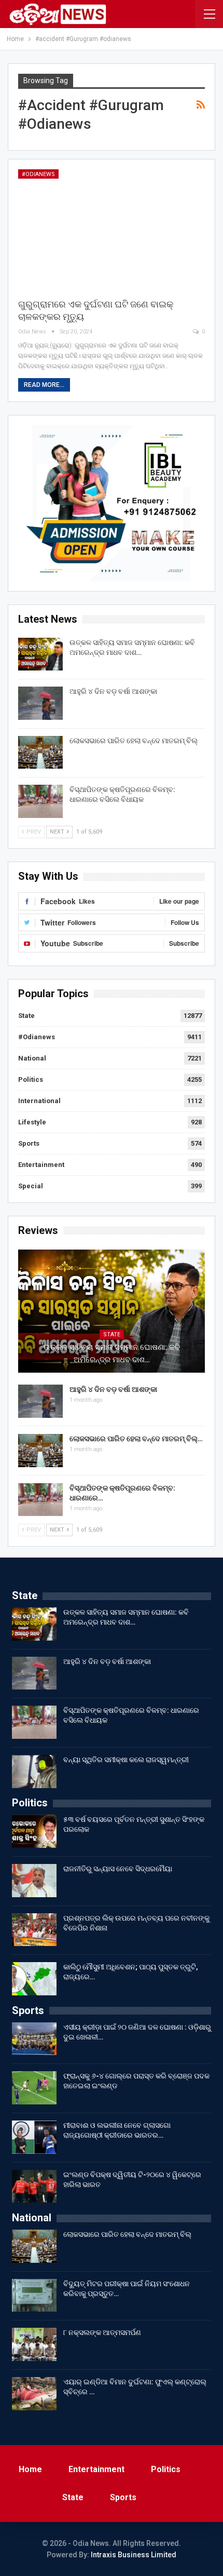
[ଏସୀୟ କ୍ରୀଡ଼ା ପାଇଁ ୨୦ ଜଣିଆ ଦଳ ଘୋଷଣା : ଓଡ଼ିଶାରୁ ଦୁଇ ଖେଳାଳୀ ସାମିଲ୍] (34, 2039)
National (32, 1058)
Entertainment (41, 1165)
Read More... (44, 385)
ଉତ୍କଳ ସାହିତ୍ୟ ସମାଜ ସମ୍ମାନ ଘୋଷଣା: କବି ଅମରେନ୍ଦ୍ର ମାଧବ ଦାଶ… (112, 1353)
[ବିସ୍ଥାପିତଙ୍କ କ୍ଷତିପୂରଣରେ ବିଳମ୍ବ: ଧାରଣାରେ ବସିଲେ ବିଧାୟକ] (40, 801)
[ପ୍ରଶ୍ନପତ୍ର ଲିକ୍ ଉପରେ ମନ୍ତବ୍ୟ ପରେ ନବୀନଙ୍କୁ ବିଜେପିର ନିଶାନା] (34, 1930)
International (39, 1101)
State (26, 1016)
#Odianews (38, 174)
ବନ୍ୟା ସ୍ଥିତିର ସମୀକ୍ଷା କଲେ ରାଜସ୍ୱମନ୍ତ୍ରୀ (126, 1760)
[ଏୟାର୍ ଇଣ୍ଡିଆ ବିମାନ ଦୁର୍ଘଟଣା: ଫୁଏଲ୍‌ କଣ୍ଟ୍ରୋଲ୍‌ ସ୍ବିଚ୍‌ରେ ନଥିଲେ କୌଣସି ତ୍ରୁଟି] (34, 2394)
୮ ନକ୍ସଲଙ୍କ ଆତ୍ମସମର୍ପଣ (102, 2332)
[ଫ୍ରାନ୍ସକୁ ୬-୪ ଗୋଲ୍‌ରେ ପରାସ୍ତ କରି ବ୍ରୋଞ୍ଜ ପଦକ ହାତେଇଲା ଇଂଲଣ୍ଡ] (34, 2088)
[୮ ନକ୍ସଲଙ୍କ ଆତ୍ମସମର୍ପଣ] (34, 2344)
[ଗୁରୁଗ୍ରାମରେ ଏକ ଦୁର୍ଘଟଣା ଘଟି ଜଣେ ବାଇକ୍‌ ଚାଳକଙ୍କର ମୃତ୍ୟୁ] (112, 229)
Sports (29, 1143)
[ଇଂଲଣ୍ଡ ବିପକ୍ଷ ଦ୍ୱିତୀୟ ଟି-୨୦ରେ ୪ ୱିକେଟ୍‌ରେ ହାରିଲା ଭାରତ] (34, 2186)
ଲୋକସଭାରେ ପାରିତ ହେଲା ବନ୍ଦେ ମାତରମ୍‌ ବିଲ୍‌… (136, 1439)
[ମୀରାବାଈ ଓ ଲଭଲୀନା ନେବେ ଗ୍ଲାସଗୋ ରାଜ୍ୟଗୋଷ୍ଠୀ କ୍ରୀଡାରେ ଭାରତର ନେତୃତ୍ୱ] (34, 2137)
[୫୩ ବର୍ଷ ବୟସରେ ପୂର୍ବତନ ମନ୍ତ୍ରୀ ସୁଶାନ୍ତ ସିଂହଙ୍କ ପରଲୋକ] (34, 1831)
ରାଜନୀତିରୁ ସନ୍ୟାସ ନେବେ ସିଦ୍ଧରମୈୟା (118, 1869)
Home (30, 2469)
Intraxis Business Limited (134, 2555)
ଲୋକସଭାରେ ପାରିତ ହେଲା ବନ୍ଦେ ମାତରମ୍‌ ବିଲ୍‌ (134, 741)
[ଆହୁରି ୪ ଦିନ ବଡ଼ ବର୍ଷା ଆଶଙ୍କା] (40, 703)
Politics (31, 1079)
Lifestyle (32, 1122)
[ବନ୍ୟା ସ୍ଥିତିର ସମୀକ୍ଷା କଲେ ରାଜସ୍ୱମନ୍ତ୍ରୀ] (34, 1772)
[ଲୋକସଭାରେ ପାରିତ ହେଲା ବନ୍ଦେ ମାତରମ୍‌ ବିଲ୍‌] (40, 753)
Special (31, 1186)
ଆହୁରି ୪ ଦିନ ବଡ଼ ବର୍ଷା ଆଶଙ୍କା (113, 691)
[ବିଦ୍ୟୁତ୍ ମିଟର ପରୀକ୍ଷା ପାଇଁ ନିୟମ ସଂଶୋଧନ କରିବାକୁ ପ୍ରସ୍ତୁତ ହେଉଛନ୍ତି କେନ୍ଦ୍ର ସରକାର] (34, 2296)
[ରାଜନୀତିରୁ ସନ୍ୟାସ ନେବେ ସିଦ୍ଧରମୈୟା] (34, 1881)
